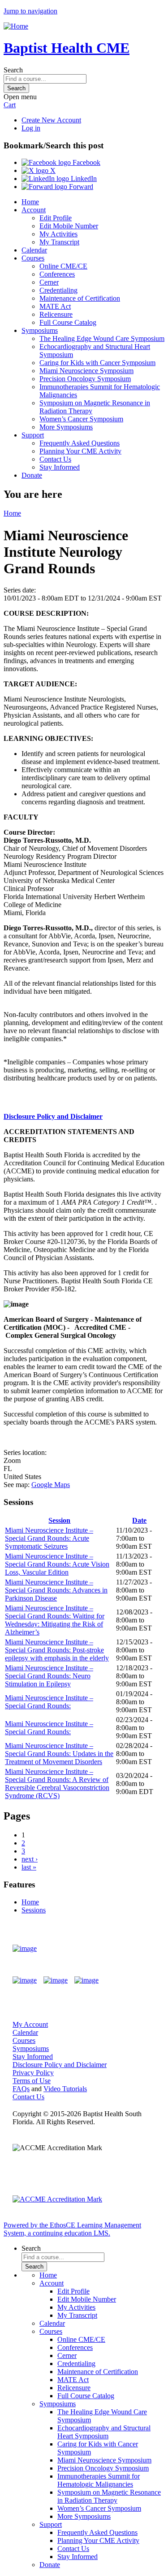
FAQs (21, 2089)
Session (59, 1520)
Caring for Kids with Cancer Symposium (97, 363)
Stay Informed (60, 467)
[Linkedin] (86, 1980)
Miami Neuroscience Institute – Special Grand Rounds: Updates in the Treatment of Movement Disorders (59, 1754)
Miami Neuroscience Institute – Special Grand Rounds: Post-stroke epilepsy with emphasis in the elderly (57, 1650)
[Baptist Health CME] (25, 1949)
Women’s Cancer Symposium (81, 419)
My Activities (58, 234)
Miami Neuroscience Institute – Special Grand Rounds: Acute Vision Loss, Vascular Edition (57, 1564)
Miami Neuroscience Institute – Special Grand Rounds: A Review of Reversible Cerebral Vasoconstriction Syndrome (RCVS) (57, 1784)
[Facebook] (25, 1980)
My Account (30, 2024)
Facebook (86, 162)
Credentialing (58, 290)
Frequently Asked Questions (80, 443)
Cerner (49, 282)
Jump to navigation (30, 11)
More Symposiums (66, 427)
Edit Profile (56, 218)
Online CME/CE (63, 266)
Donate (32, 475)
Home (30, 202)
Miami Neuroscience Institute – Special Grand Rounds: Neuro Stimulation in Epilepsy (49, 1676)
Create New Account (51, 120)
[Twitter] (56, 1980)
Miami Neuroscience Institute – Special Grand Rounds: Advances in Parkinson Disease (56, 1590)
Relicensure (56, 314)
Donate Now (129, 1949)
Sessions (34, 1910)
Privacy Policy (33, 2073)
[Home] (16, 26)
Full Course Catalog (68, 322)
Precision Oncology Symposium (85, 379)
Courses (33, 258)
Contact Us (55, 459)
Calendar (34, 250)
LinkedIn (83, 179)
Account (34, 210)
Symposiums (40, 330)
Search (13, 70)
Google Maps (51, 1485)
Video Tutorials (65, 2089)
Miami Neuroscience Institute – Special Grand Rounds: (49, 1702)
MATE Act (55, 306)
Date (139, 1520)
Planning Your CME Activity (80, 451)
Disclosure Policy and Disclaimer (53, 1116)
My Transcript (59, 242)
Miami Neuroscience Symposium (86, 371)
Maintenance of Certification (80, 298)
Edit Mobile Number (69, 226)
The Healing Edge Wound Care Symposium (102, 338)
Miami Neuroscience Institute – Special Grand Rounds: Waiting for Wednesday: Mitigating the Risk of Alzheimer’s (55, 1620)
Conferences (57, 274)
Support (33, 435)
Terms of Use (32, 2081)
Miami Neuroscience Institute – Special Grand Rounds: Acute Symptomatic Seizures (49, 1538)
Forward (80, 187)
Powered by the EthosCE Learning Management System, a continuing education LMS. (72, 2229)
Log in (31, 128)
